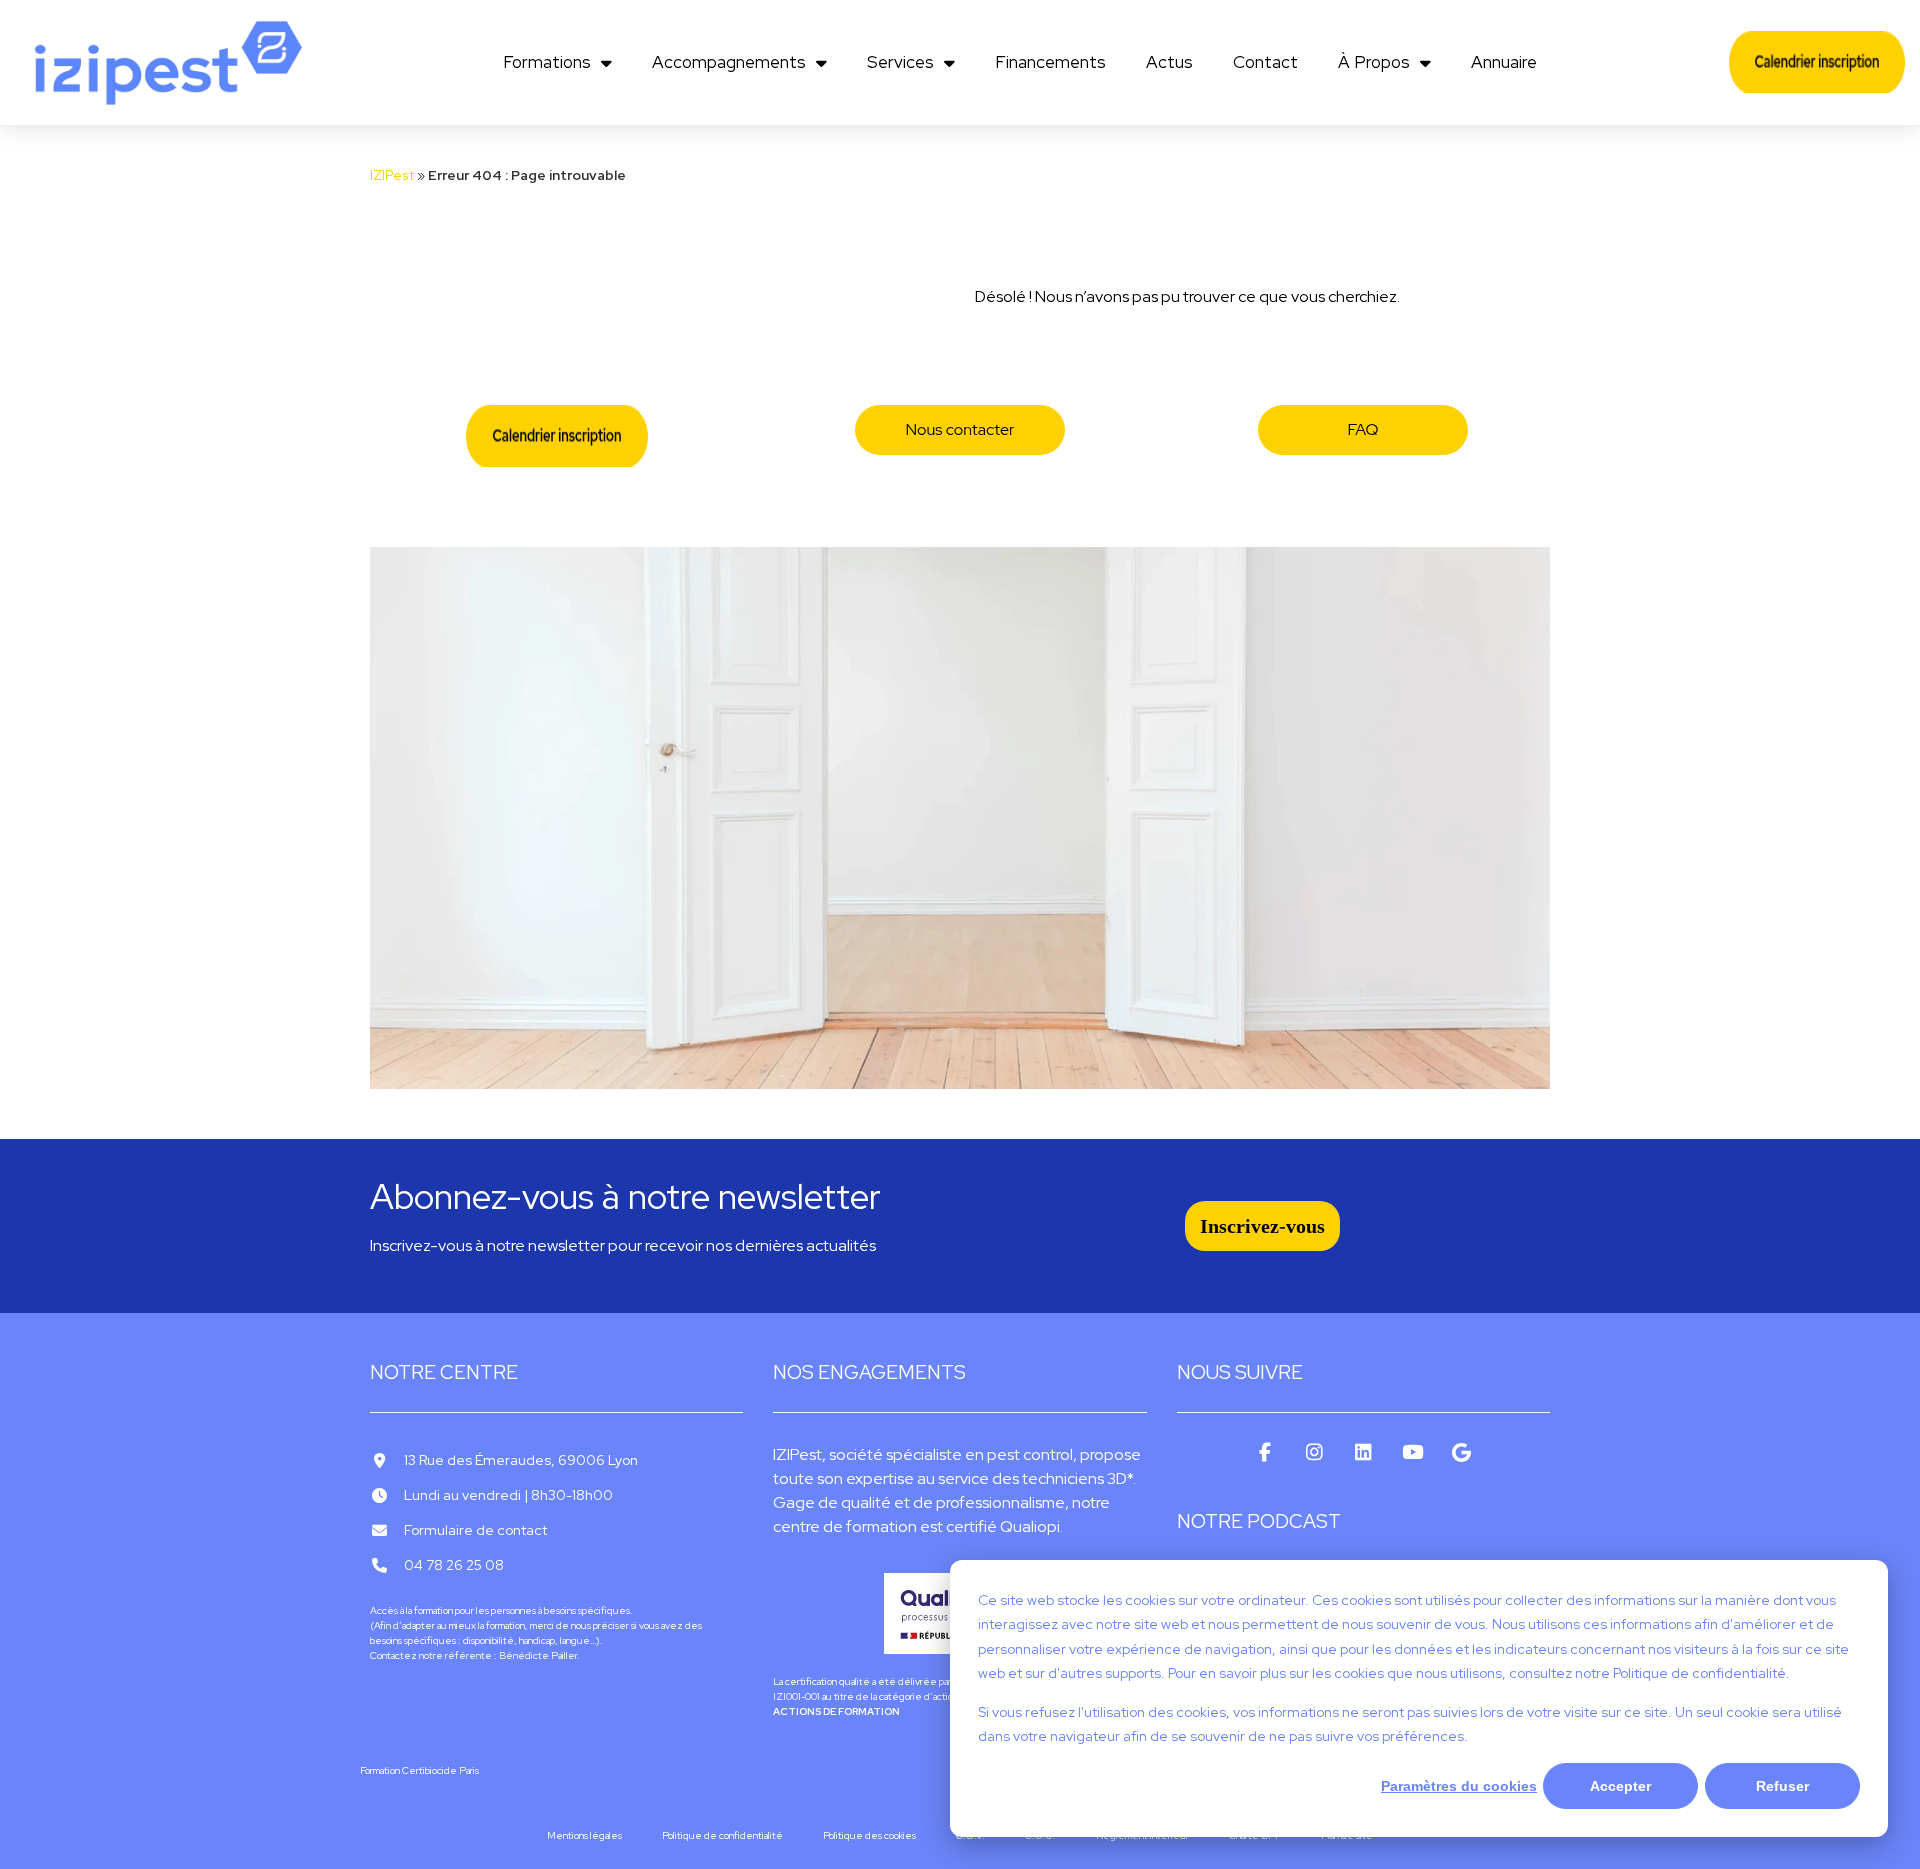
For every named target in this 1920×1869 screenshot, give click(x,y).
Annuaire (1504, 62)
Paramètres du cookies (1459, 1786)
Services (900, 62)
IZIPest (392, 175)
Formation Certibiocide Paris (419, 1770)
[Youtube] (1412, 1452)
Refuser (1782, 1786)
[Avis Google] (1461, 1452)
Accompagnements (729, 62)
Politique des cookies (869, 1835)
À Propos (1374, 62)
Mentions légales (584, 1835)
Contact (1265, 62)
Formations (547, 62)
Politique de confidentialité (722, 1835)
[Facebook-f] (1265, 1452)
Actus (1169, 62)
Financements (1050, 62)
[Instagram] (1314, 1452)
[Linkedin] (1363, 1452)
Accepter (1620, 1786)
